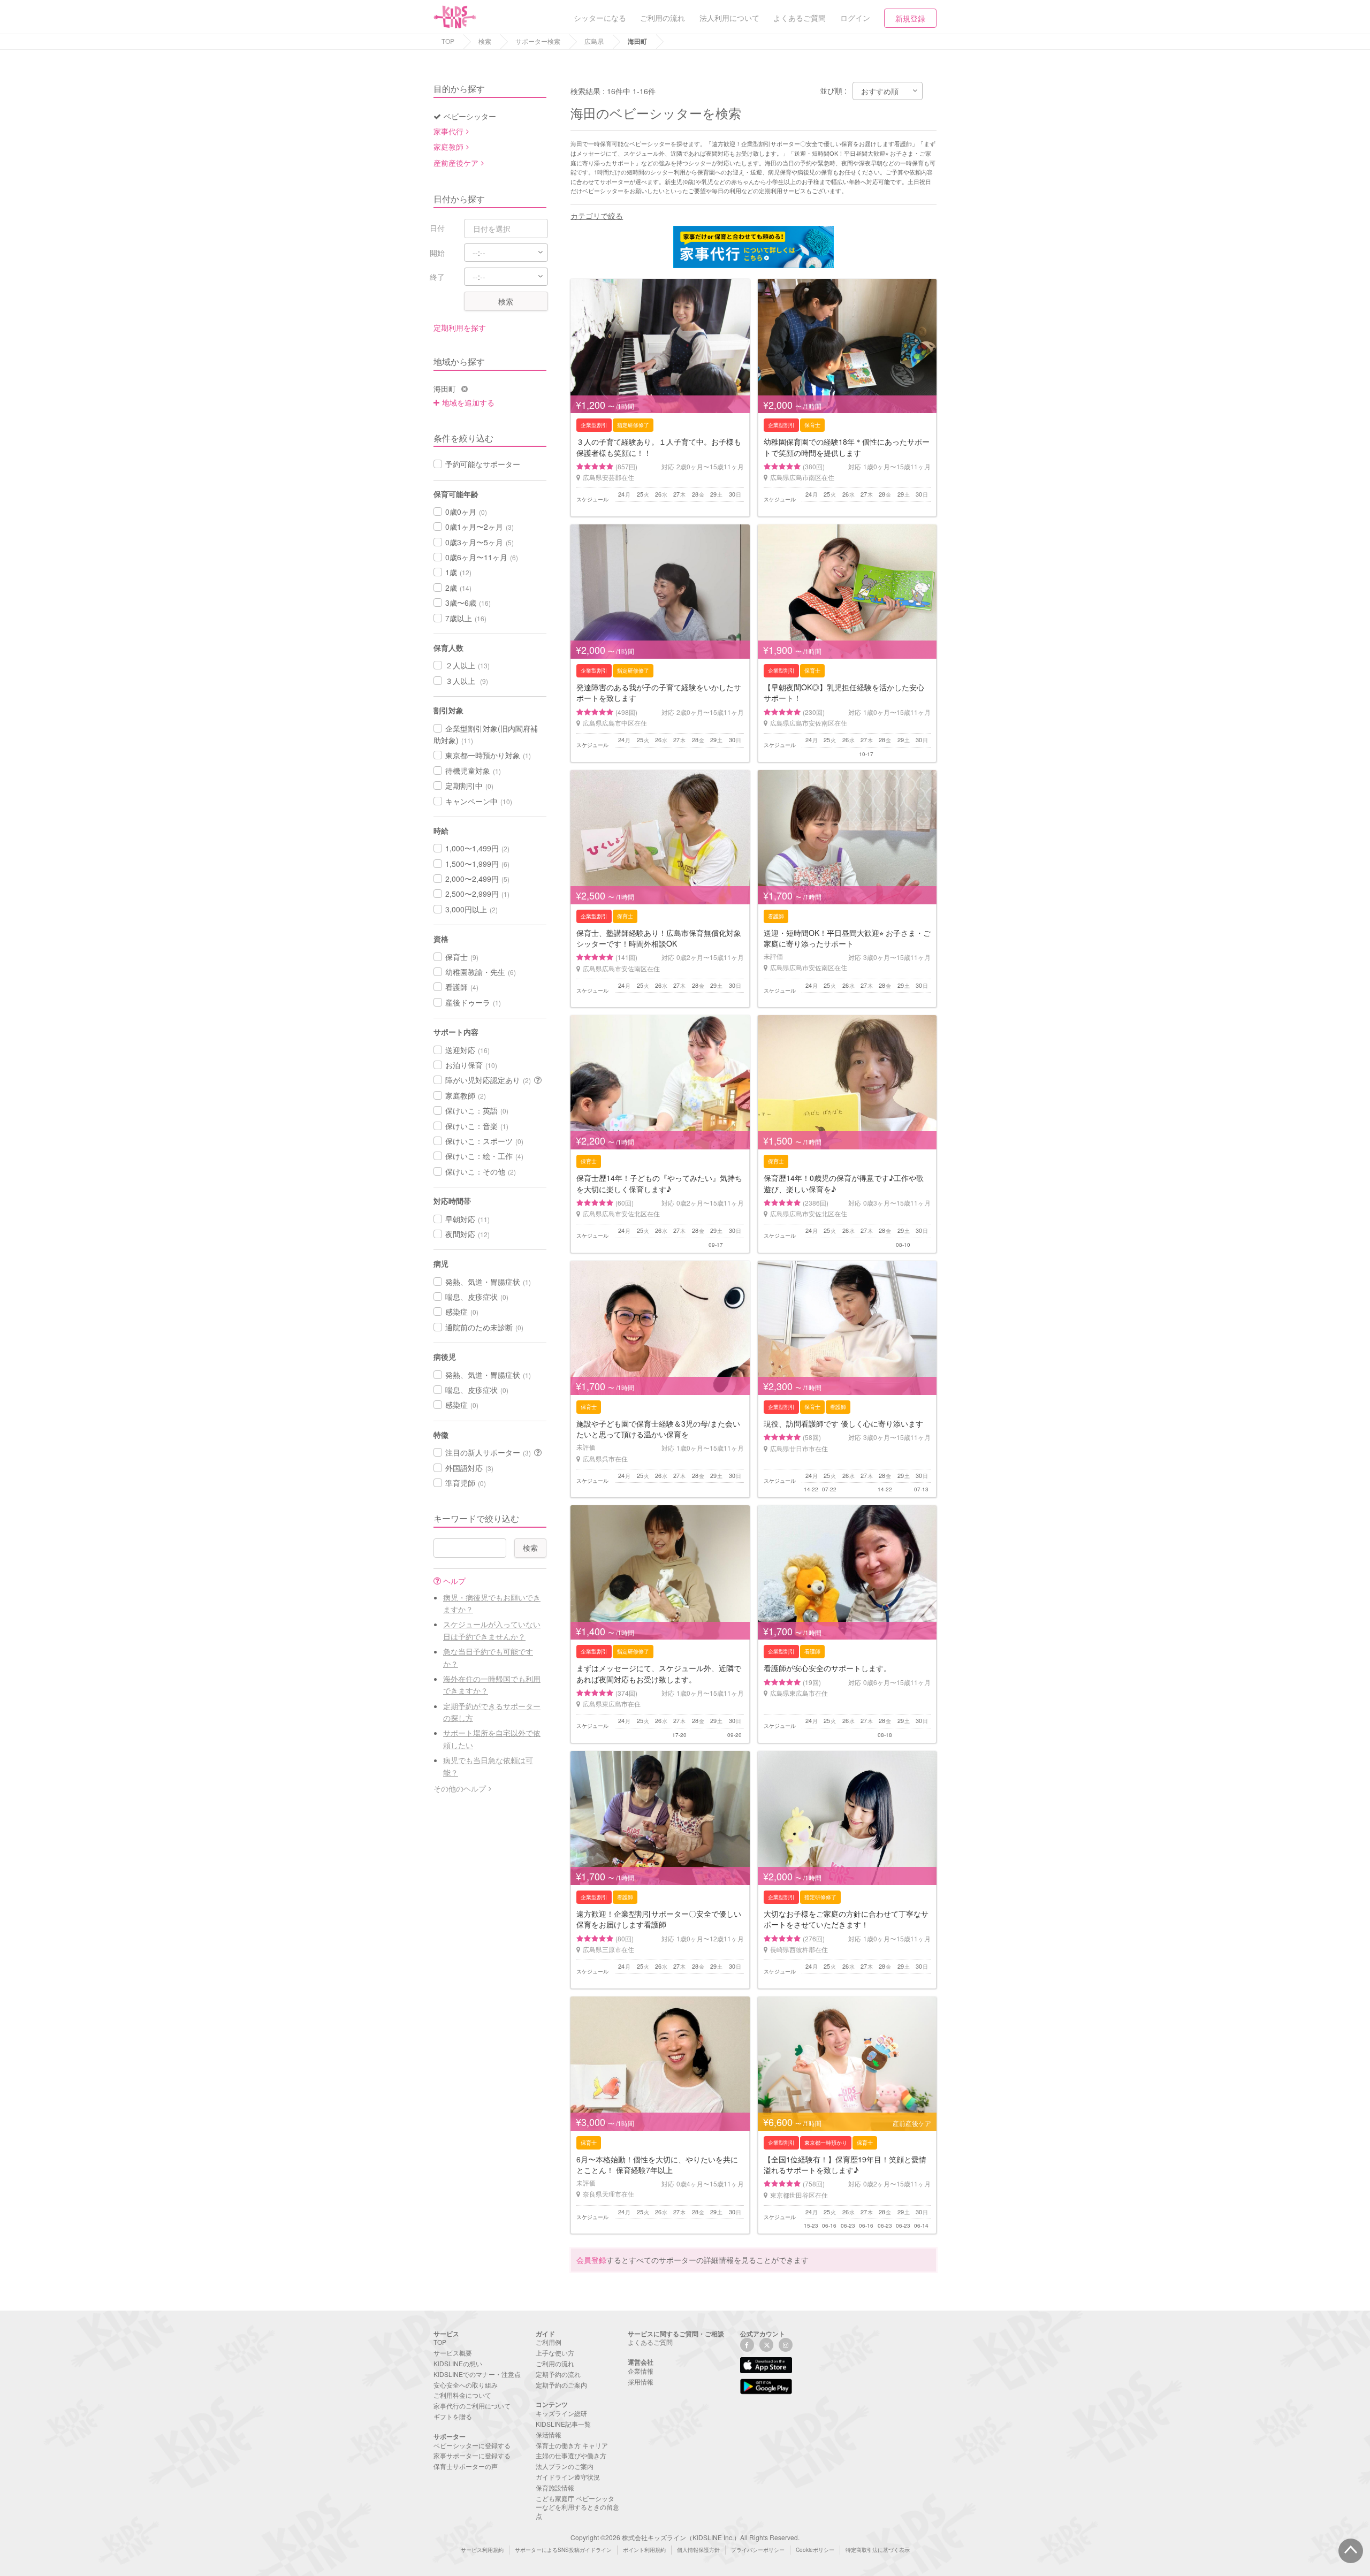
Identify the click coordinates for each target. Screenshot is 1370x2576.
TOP (448, 41)
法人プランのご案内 (565, 2466)
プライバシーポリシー (758, 2550)
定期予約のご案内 (561, 2385)
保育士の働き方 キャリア (572, 2445)
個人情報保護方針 (698, 2550)
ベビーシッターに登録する (472, 2445)
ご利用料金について (462, 2395)
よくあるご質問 (650, 2342)
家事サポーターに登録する (472, 2455)
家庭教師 (448, 147)
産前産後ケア (456, 163)
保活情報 (549, 2434)
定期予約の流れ (558, 2374)
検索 (485, 41)
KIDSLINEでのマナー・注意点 (477, 2374)
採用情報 (641, 2381)
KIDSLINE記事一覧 (563, 2424)
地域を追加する (468, 402)
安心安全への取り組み (466, 2385)
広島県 (594, 41)
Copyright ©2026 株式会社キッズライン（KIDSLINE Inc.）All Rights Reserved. (685, 2537)
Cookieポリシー (815, 2550)
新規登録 (910, 18)
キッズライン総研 (561, 2413)
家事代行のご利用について (472, 2406)
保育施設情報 (555, 2487)
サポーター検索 (538, 41)
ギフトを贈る (453, 2416)
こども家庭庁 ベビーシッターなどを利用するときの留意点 (577, 2507)
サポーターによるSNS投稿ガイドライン (563, 2550)
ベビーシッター (470, 116)
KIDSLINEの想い (458, 2363)
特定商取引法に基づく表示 (878, 2550)
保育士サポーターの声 (466, 2466)
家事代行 (448, 131)
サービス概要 (453, 2353)
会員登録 (591, 2260)
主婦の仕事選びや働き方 (571, 2455)
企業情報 (641, 2371)
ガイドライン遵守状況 (568, 2477)
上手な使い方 (555, 2353)
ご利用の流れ (555, 2363)
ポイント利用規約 (644, 2550)
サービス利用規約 (482, 2550)
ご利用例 (549, 2342)
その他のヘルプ (460, 1788)
